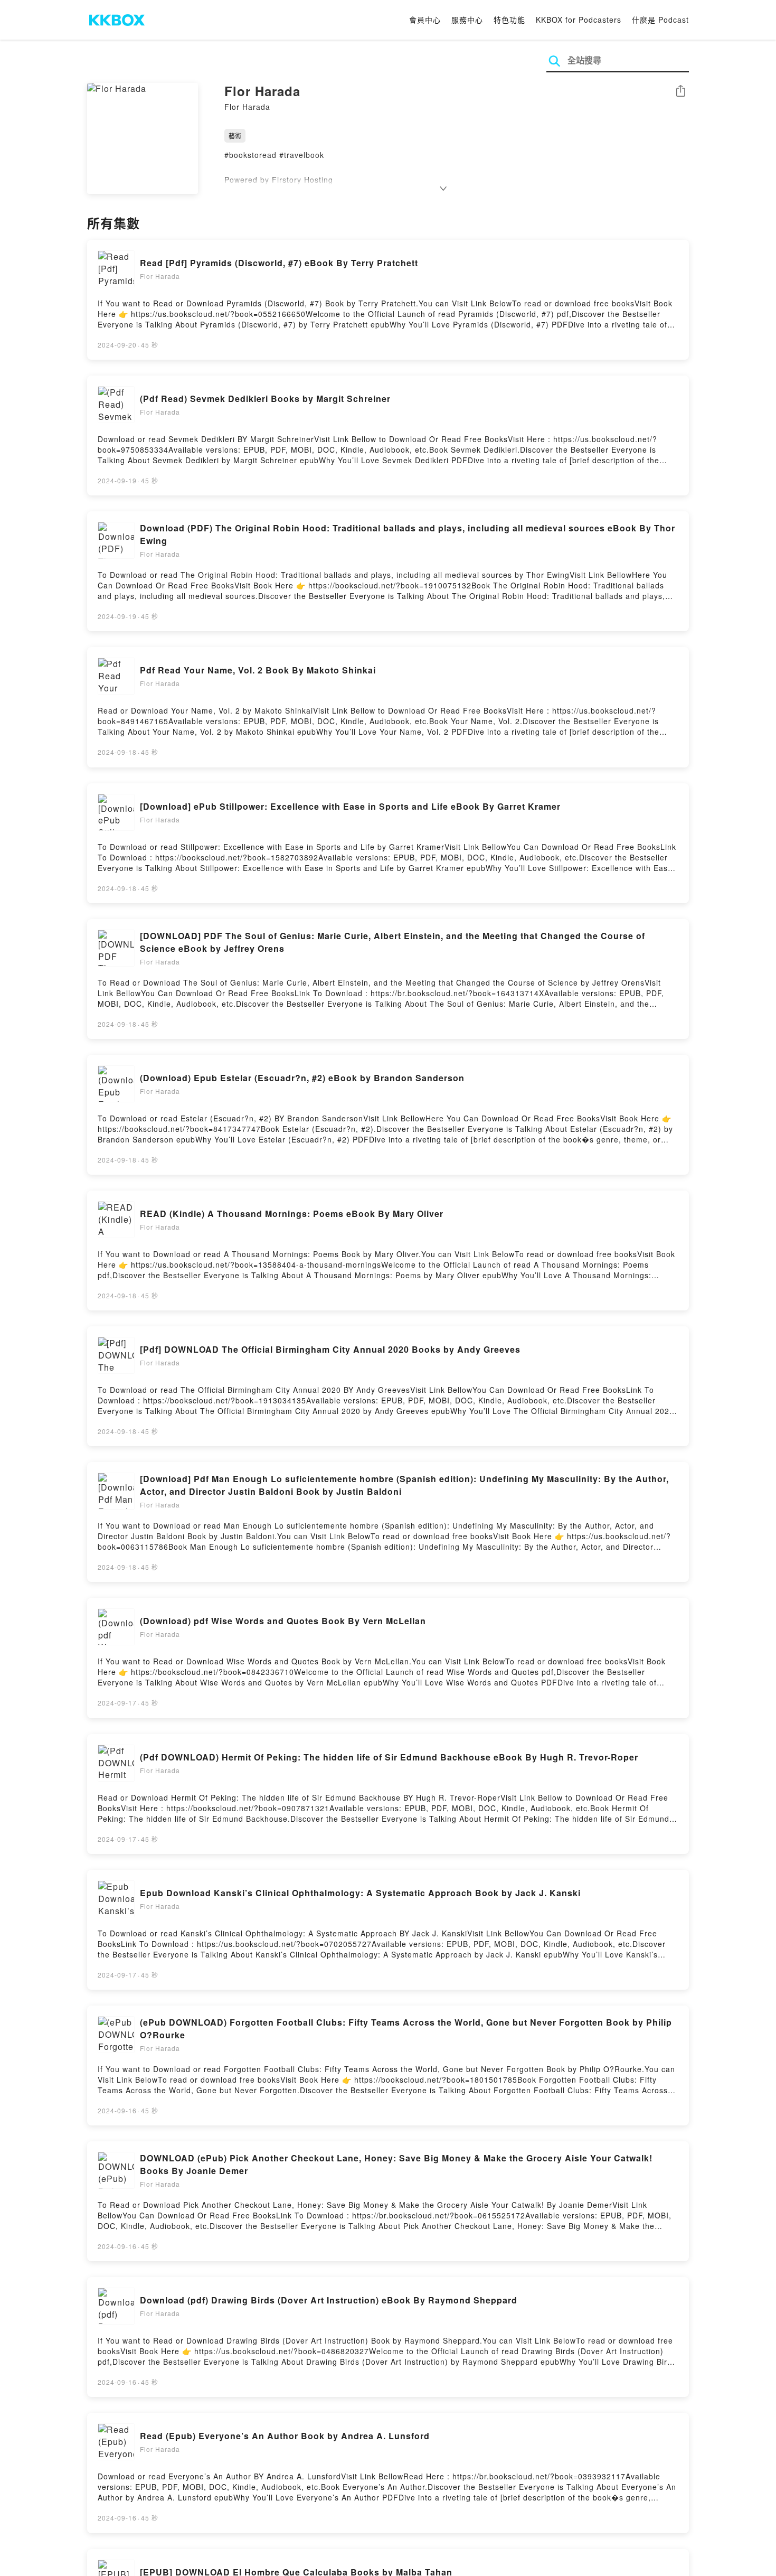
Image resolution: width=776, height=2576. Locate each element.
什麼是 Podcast (660, 20)
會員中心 (425, 20)
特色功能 (509, 20)
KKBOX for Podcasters (579, 20)
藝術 (235, 135)
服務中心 (467, 20)
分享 (680, 92)
